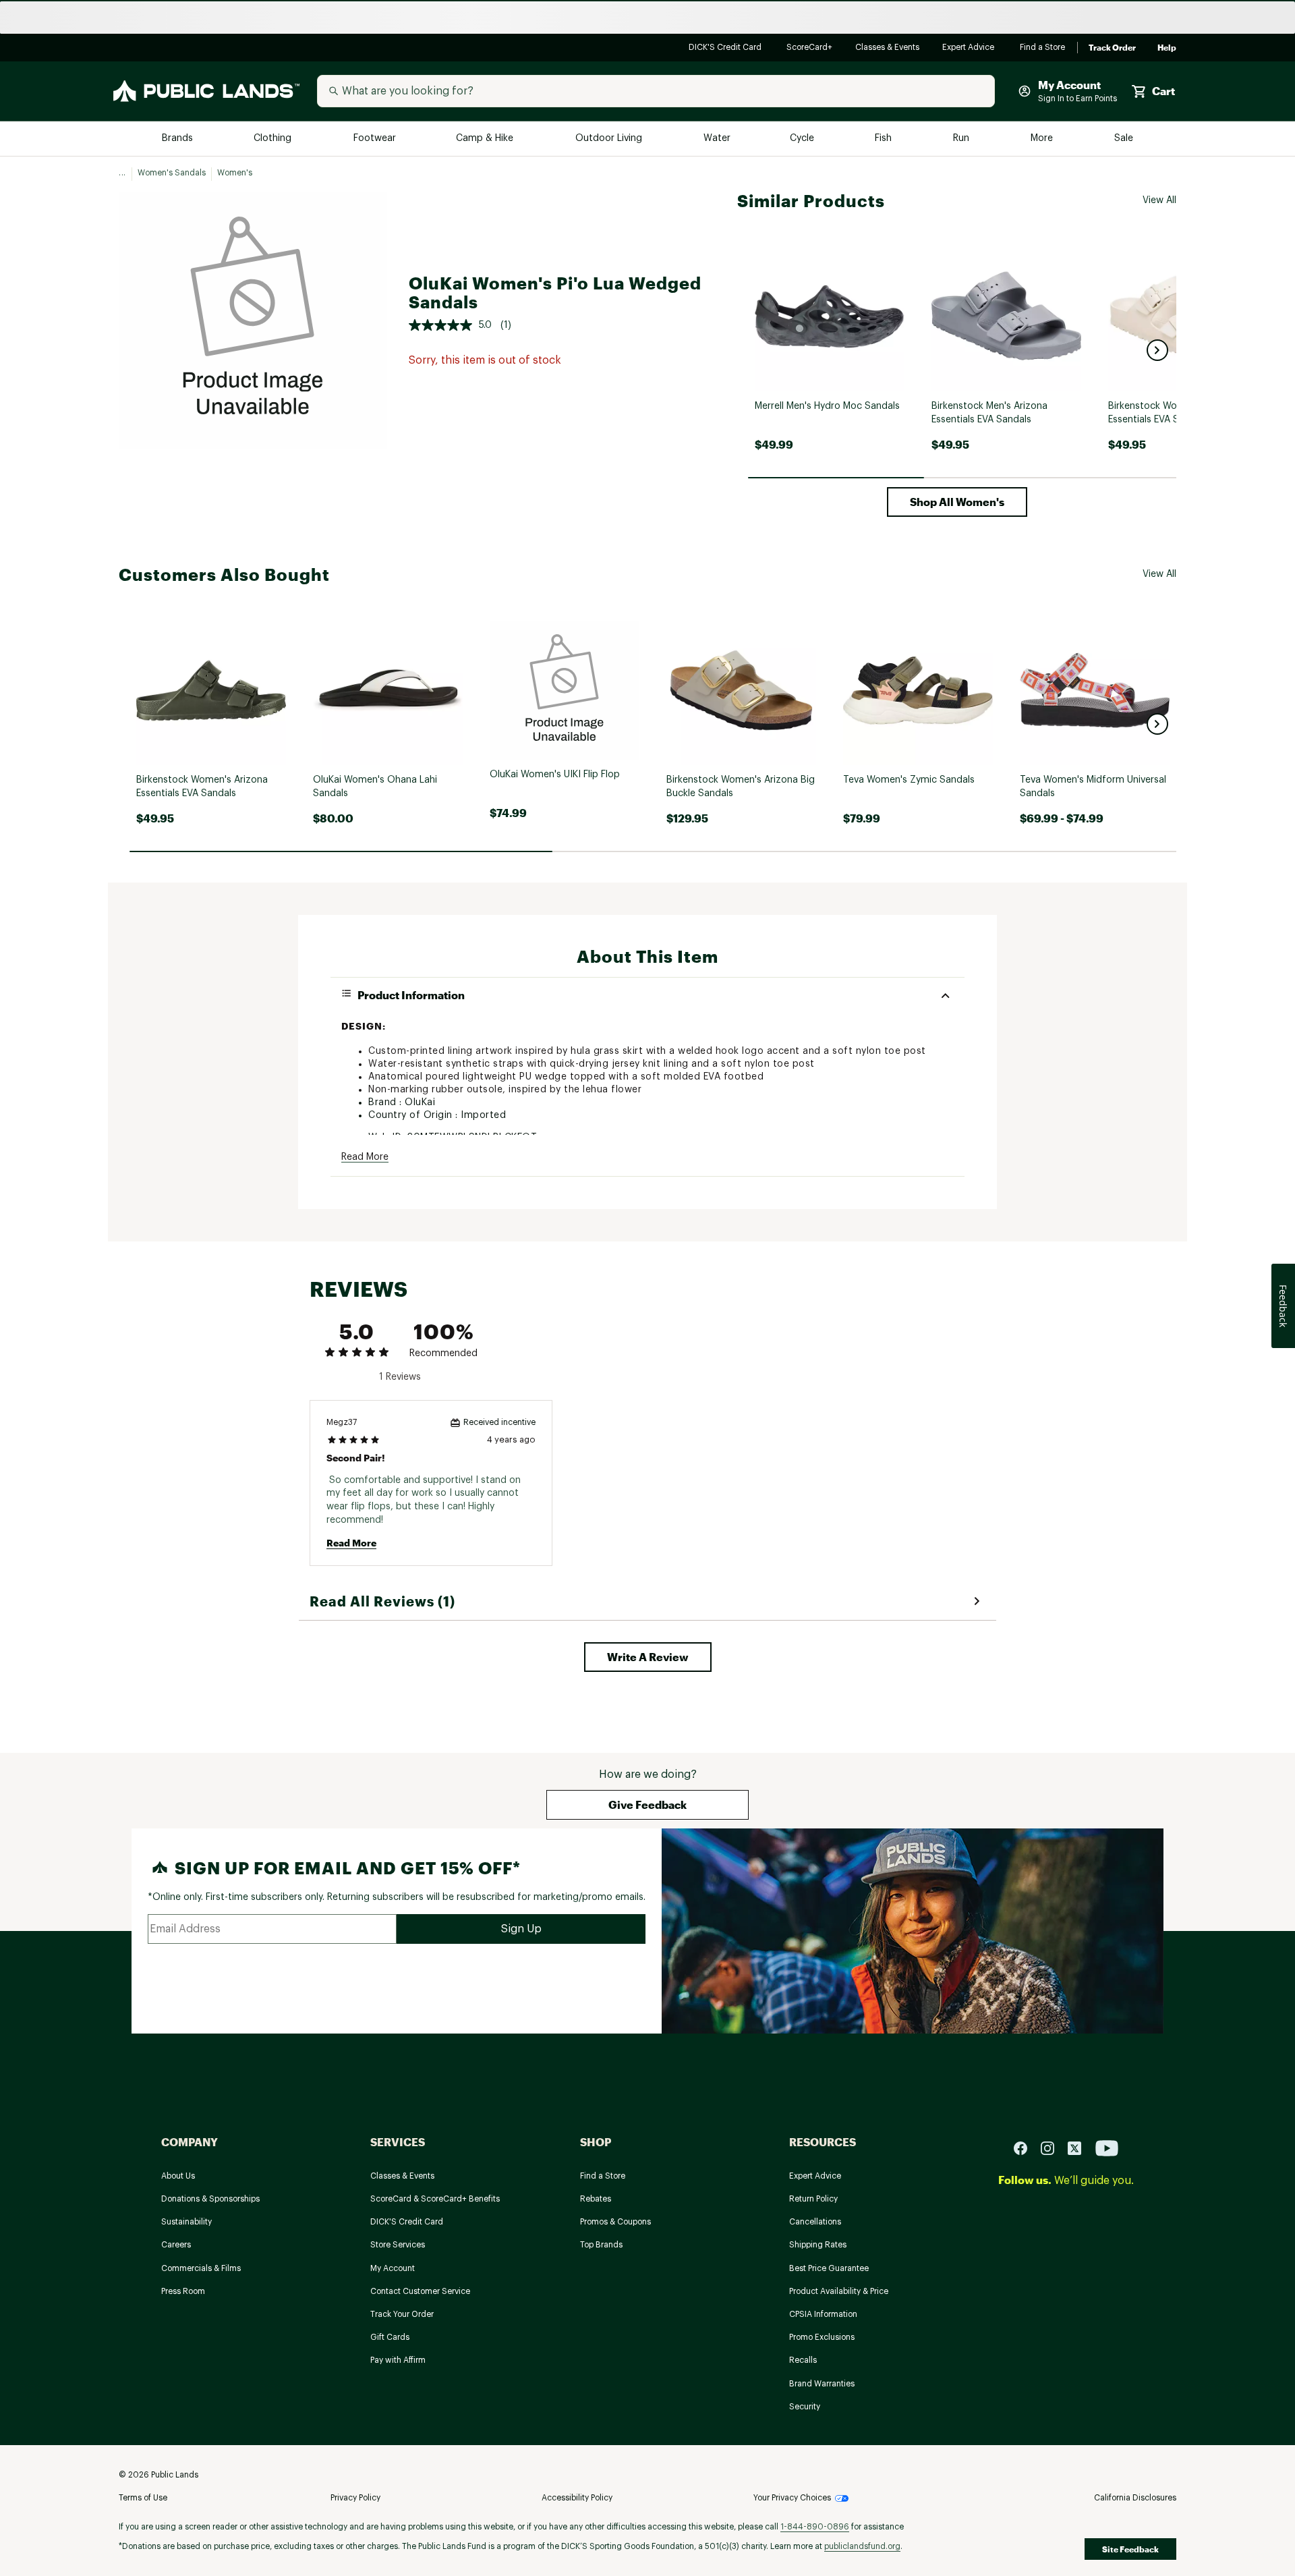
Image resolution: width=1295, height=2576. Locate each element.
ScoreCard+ (810, 48)
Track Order (1112, 48)
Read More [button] (365, 1157)
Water (717, 139)
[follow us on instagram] (1053, 2148)
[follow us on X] (1080, 2148)
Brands (178, 139)
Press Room (183, 2291)
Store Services (398, 2245)
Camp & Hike (486, 139)
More (1043, 139)
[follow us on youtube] (1107, 2148)
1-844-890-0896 (815, 2527)
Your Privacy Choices (792, 2498)
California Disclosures (1135, 2498)
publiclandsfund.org (862, 2546)
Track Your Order (402, 2314)
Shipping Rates (818, 2245)
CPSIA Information (823, 2314)
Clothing (274, 139)
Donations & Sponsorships (210, 2199)
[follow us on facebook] (1026, 2148)
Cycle (803, 139)
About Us (178, 2176)
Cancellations (815, 2222)
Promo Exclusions (822, 2337)
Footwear (375, 139)
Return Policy (813, 2199)
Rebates (596, 2199)
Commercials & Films (201, 2268)
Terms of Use (143, 2498)
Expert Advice (970, 48)
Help (1167, 48)
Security (805, 2407)
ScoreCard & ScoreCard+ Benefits (435, 2199)
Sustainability (186, 2222)
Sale (1124, 139)
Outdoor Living (610, 139)
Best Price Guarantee (829, 2268)
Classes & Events (888, 48)
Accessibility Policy (577, 2498)
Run (962, 139)
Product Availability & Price (839, 2291)
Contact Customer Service (420, 2291)
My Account (393, 2268)
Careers (176, 2245)
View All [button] (1159, 200)
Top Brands (601, 2245)
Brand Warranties (822, 2384)
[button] (1157, 350)
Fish (884, 139)
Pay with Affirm (398, 2360)
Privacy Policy (355, 2498)
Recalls (803, 2360)
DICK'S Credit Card (727, 48)
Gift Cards (390, 2337)
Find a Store (1043, 48)
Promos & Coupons (615, 2222)
